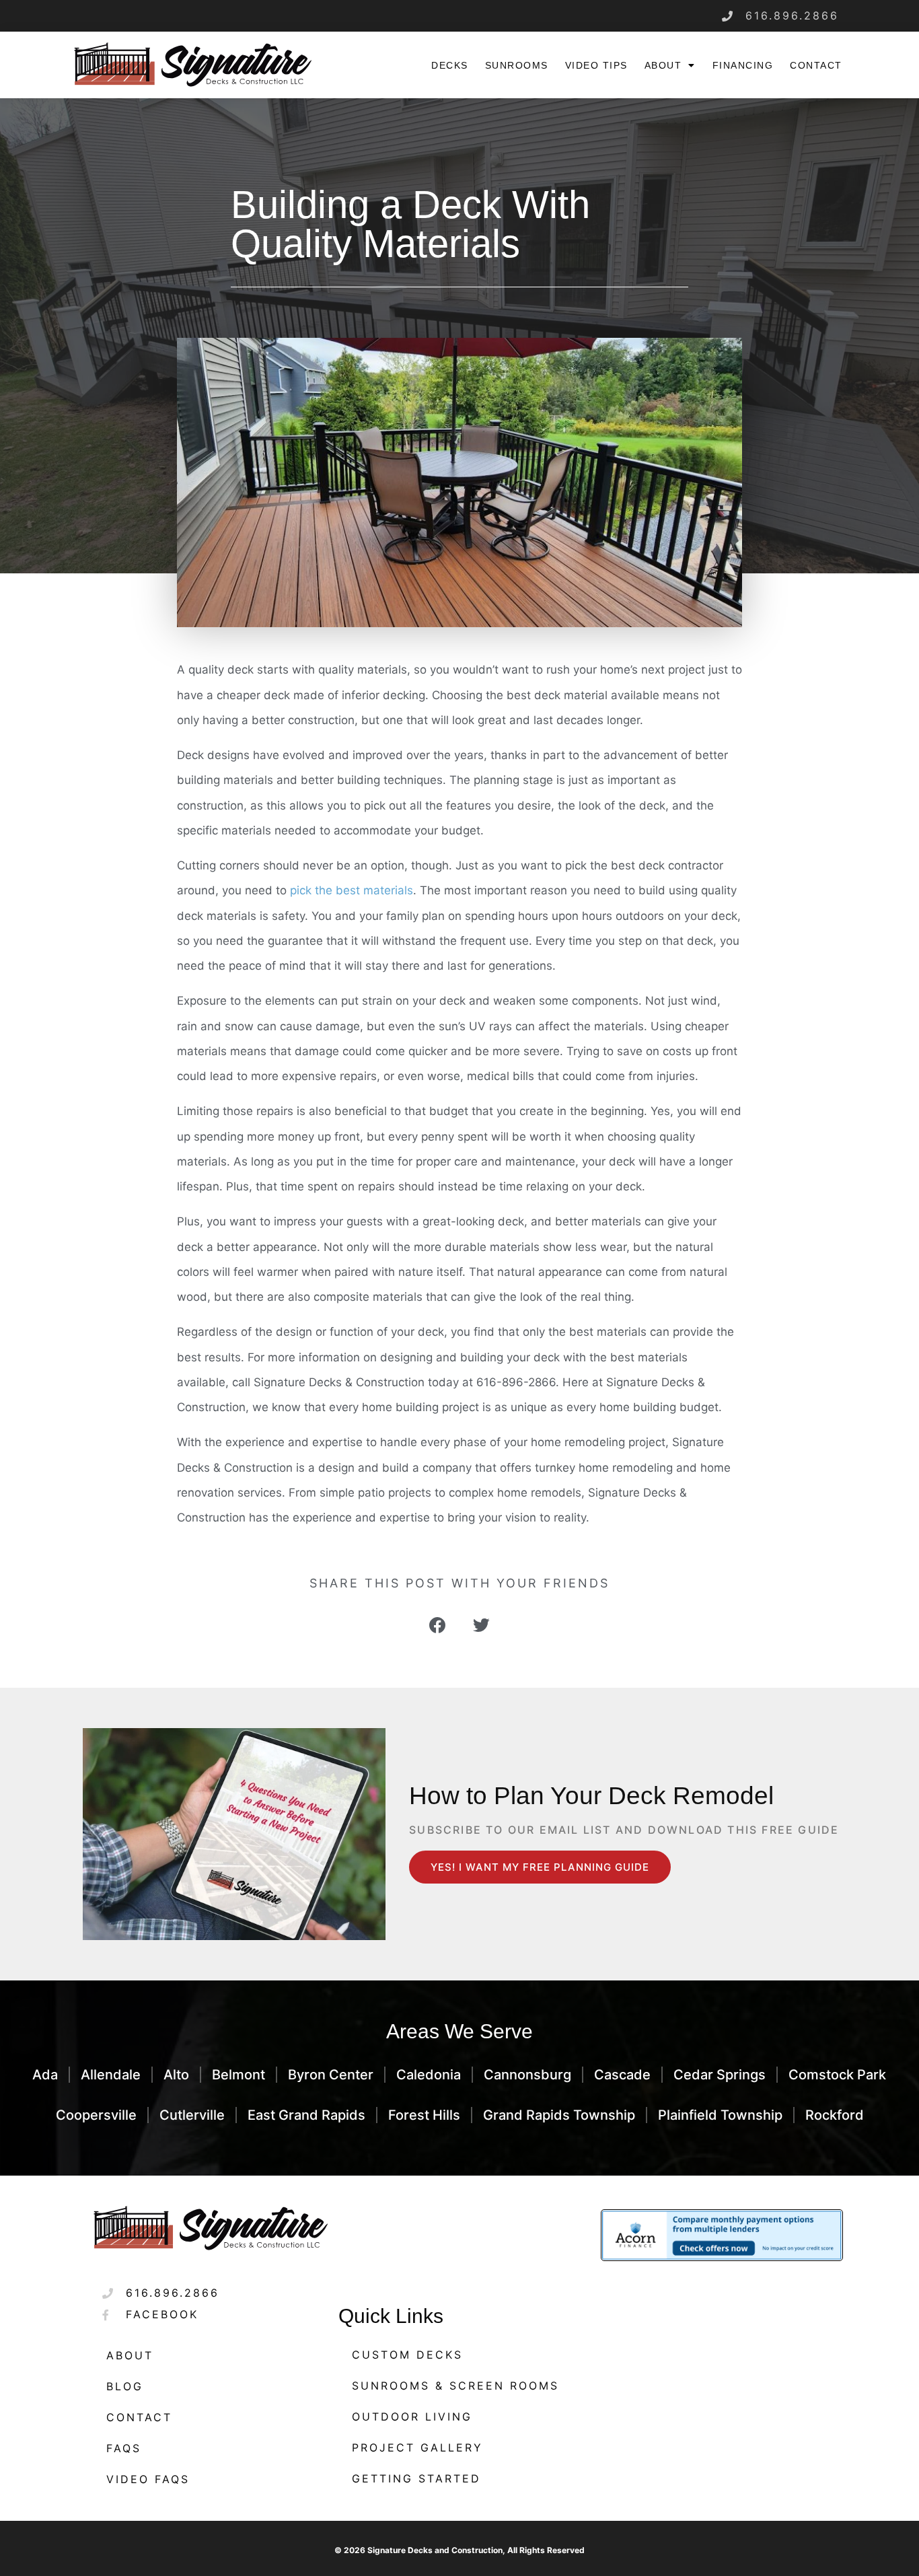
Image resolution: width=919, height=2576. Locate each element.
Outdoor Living (412, 2417)
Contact (816, 65)
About (663, 65)
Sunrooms (517, 65)
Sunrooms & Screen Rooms (455, 2386)
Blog (125, 2386)
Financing (743, 65)
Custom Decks (407, 2355)
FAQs (124, 2448)
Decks (450, 65)
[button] (438, 1625)
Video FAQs (148, 2479)
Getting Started (416, 2478)
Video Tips (596, 65)
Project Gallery (417, 2447)
